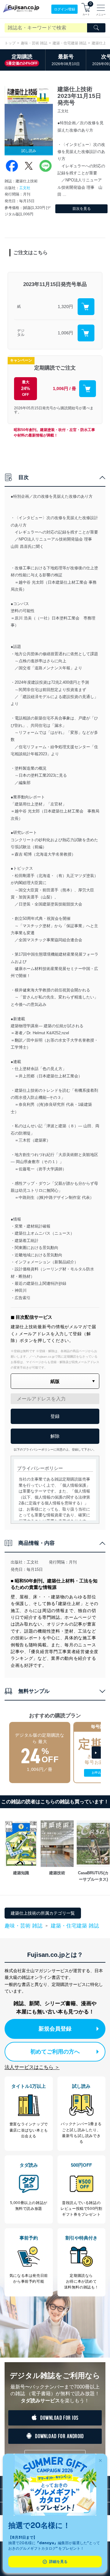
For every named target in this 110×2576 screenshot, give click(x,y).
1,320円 (65, 307)
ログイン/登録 (65, 9)
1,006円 (65, 333)
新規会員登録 (55, 2029)
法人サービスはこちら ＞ (32, 2067)
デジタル (21, 333)
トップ (10, 43)
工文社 (25, 188)
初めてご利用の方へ (55, 2052)
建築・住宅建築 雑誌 (70, 43)
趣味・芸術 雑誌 (34, 43)
